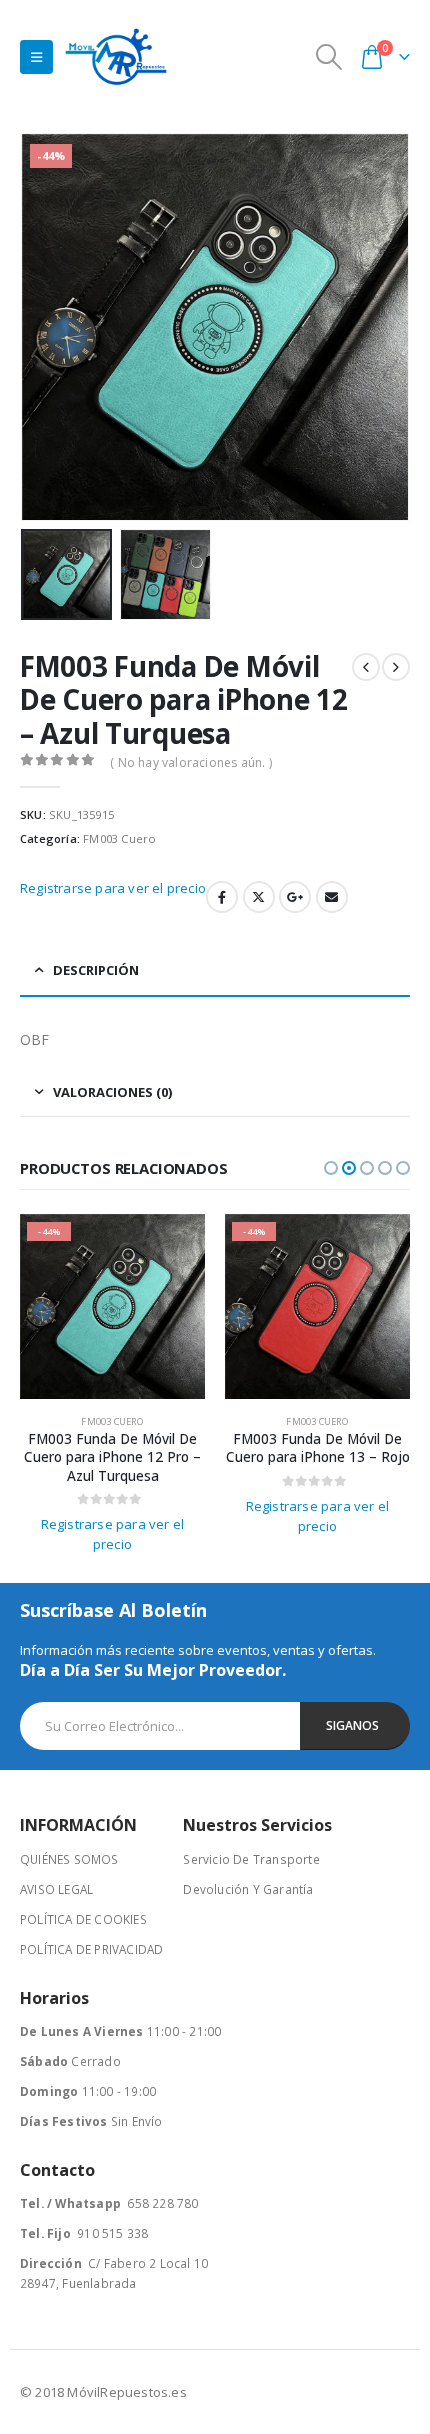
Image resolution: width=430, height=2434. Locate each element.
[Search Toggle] (329, 57)
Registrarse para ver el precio (113, 888)
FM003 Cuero (119, 838)
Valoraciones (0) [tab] (112, 1092)
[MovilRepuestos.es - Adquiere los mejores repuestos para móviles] (116, 56)
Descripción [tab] (96, 970)
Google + (295, 897)
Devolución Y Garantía (248, 1889)
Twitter (259, 897)
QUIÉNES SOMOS (69, 1859)
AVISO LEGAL (56, 1889)
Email (332, 897)
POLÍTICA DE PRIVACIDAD (91, 1949)
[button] (45, 327)
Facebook (222, 897)
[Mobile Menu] (36, 57)
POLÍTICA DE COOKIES (83, 1919)
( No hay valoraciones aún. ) (191, 762)
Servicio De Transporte (251, 1859)
